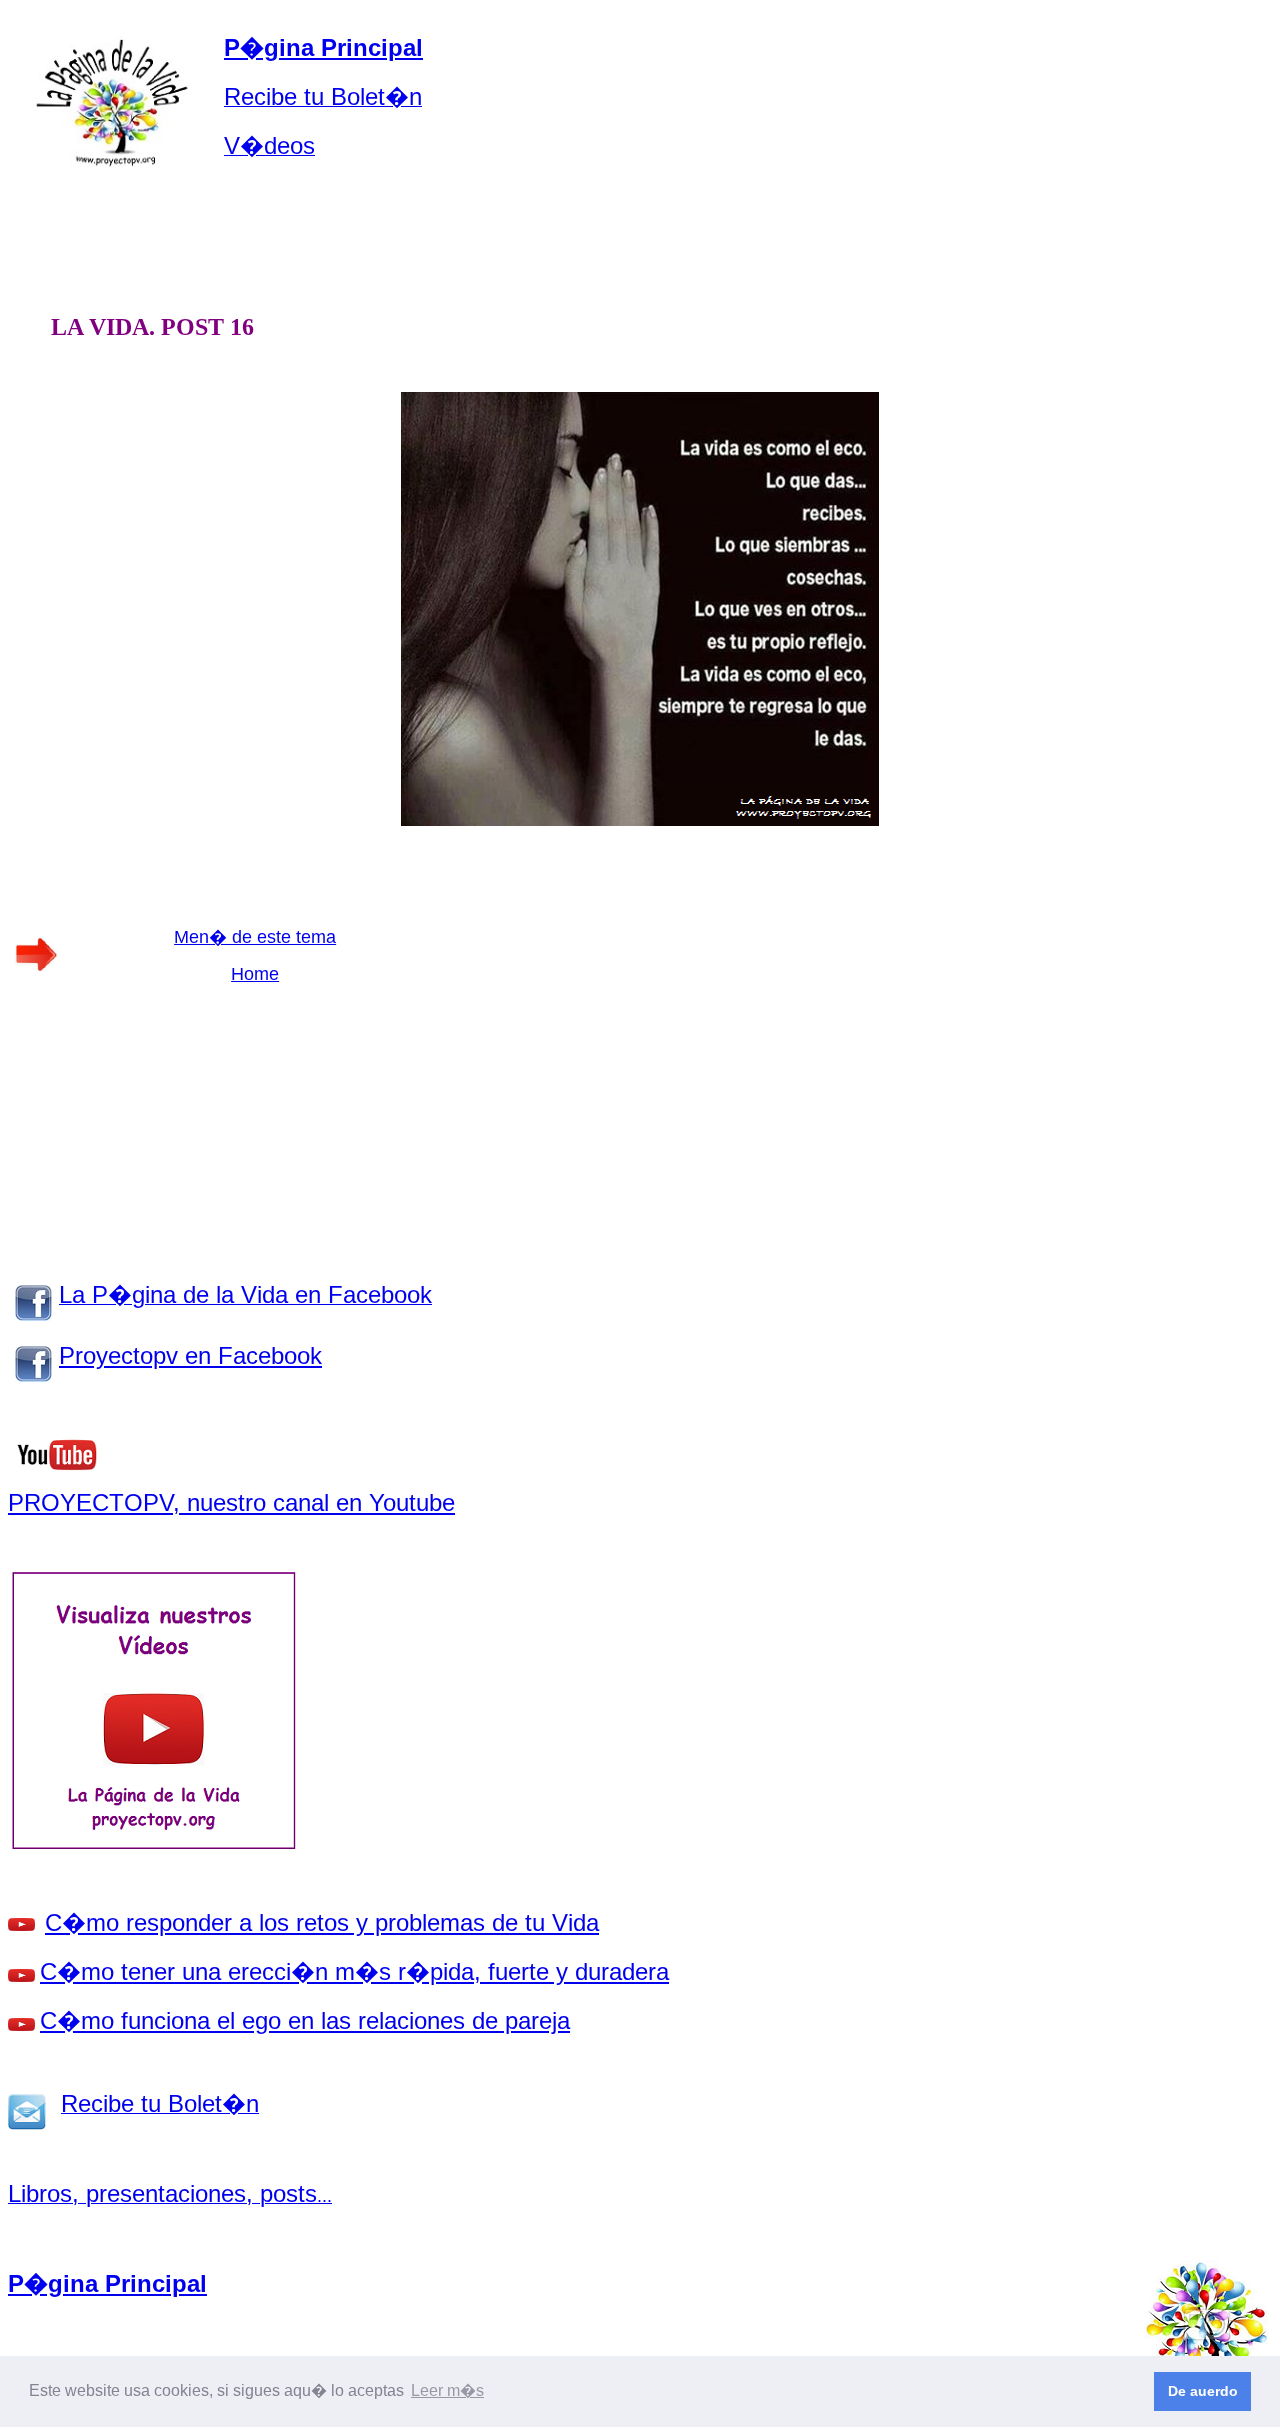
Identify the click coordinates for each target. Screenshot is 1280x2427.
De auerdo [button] (1203, 2391)
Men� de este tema (255, 937)
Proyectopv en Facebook (190, 1355)
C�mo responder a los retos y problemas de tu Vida (322, 1922)
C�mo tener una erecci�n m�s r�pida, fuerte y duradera (354, 1971)
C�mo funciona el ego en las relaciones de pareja (305, 2020)
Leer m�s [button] (447, 2390)
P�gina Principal (323, 47)
